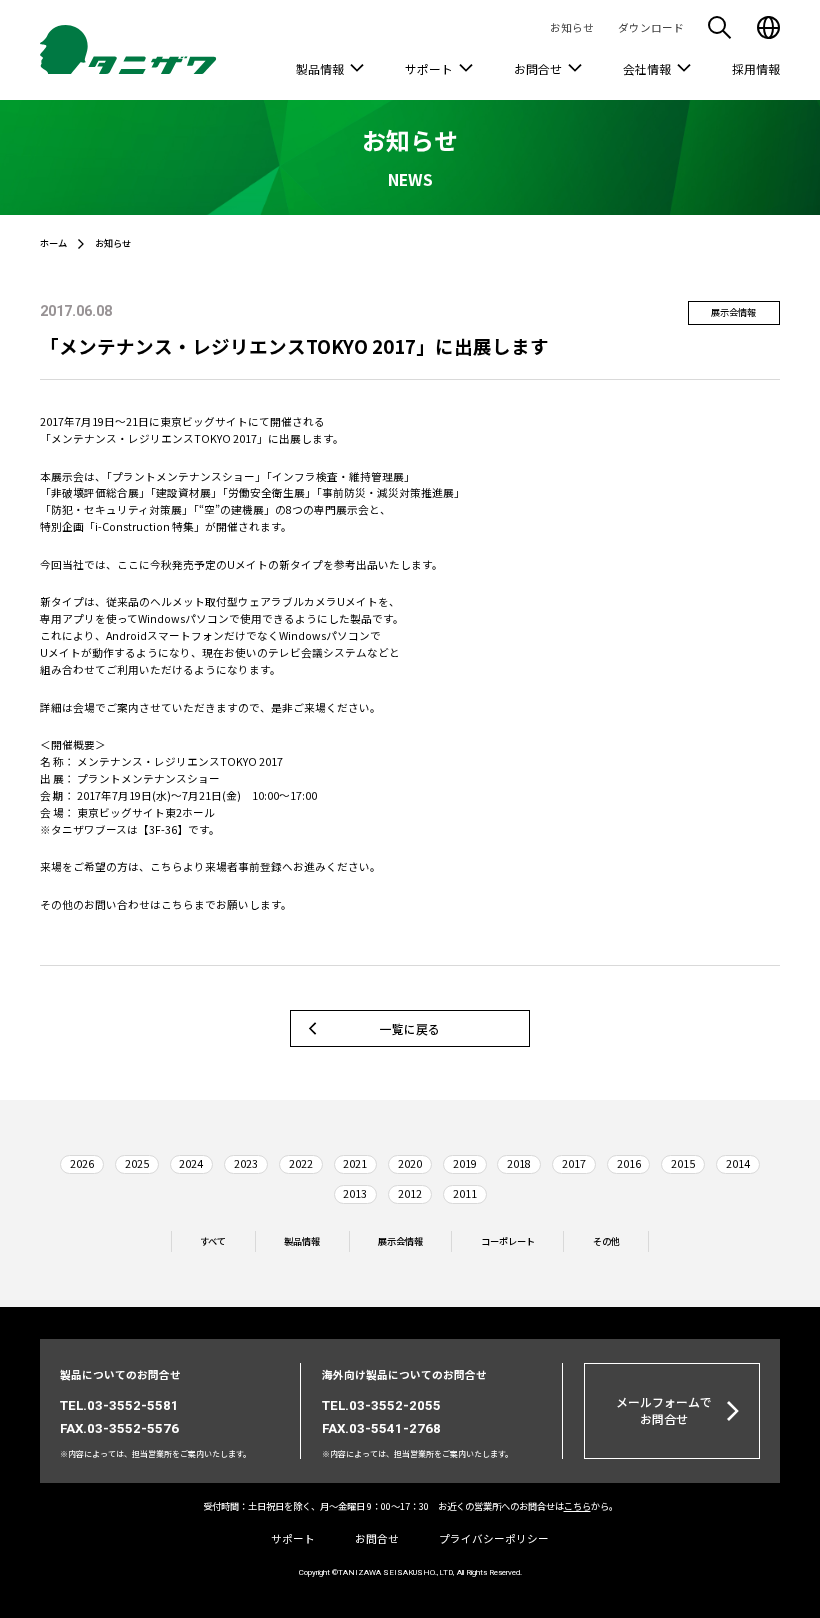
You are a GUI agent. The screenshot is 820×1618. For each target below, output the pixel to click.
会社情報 (647, 68)
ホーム (53, 243)
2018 (519, 1163)
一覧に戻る (410, 1028)
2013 (355, 1193)
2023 (246, 1163)
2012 (410, 1193)
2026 (82, 1163)
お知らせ (572, 27)
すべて (213, 1241)
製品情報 (320, 68)
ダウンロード (651, 27)
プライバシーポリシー (494, 1538)
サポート (429, 68)
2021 (355, 1163)
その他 (606, 1241)
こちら (166, 866)
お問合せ (538, 68)
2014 (738, 1163)
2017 (574, 1163)
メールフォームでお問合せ (664, 1410)
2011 (465, 1193)
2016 (629, 1163)
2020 (410, 1163)
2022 (301, 1163)
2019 (465, 1163)
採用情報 (756, 68)
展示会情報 (400, 1241)
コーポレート (508, 1241)
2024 (191, 1163)
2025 (137, 1163)
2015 (683, 1163)
